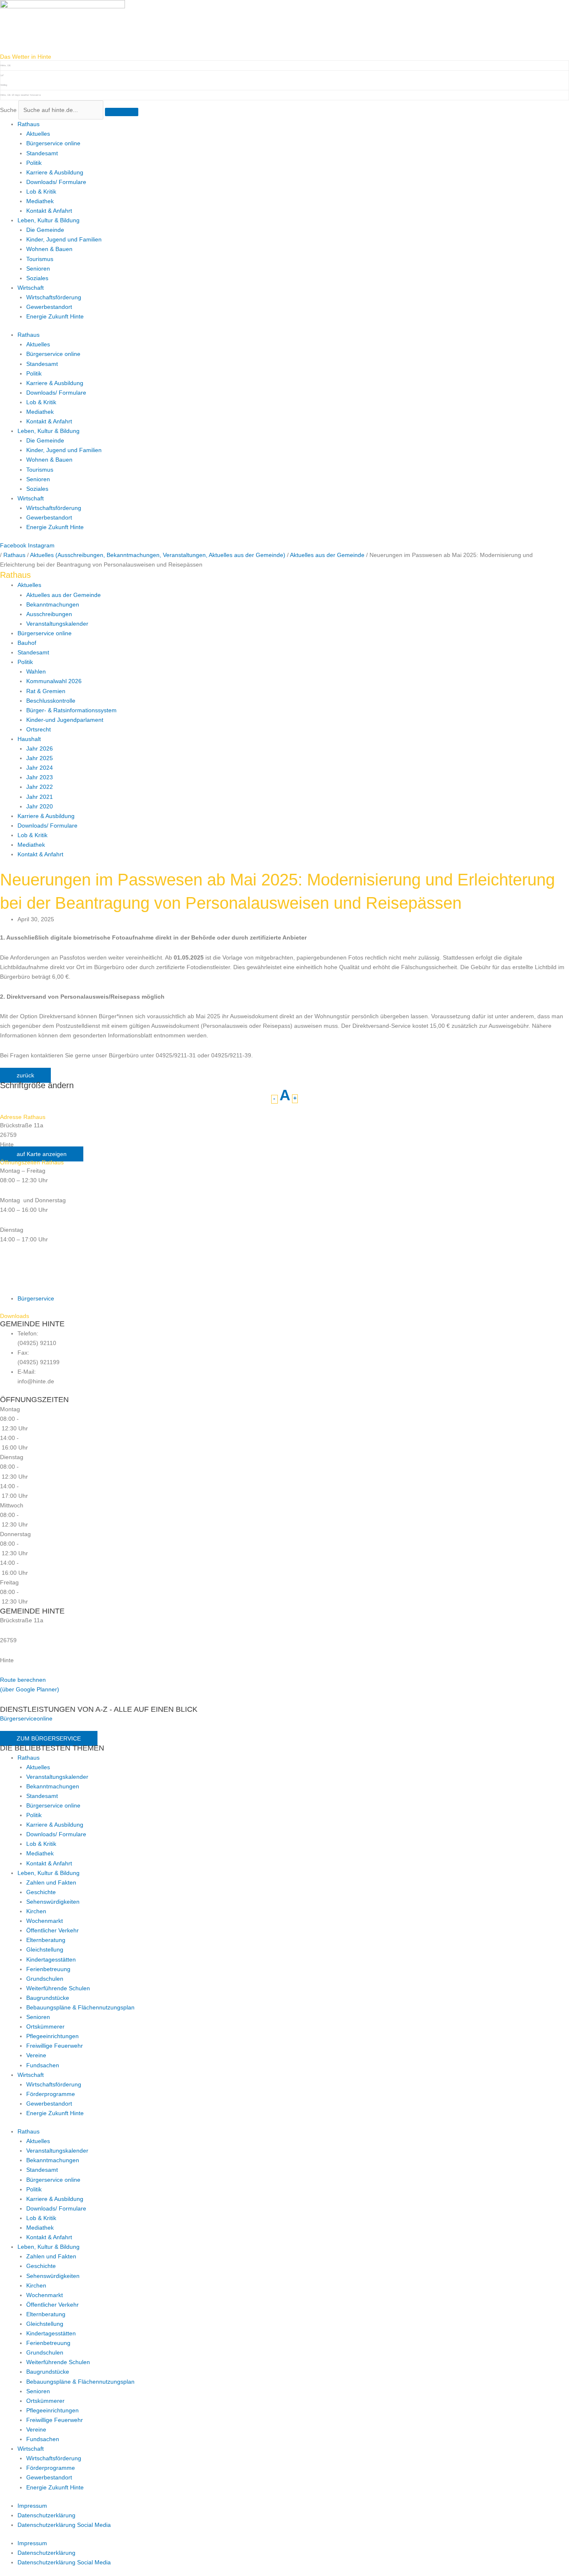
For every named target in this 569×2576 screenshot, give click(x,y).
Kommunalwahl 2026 (54, 681)
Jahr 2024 (40, 768)
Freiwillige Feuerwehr (55, 2046)
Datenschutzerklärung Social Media (64, 2525)
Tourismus (40, 259)
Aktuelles (38, 134)
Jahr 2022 (40, 787)
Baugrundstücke (48, 1998)
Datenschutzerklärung (46, 2515)
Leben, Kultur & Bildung (49, 220)
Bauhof (27, 643)
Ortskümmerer (45, 2026)
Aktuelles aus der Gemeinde (64, 595)
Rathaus (29, 124)
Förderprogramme (51, 2094)
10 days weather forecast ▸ (21, 95)
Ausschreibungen (49, 614)
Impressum (32, 2506)
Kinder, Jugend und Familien (64, 239)
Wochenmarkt (45, 1921)
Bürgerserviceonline (26, 1718)
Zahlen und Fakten (51, 1882)
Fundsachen (43, 2065)
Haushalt (29, 739)
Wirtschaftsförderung (54, 297)
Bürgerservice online (53, 143)
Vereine (36, 2055)
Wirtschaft (31, 288)
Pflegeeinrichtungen (52, 2036)
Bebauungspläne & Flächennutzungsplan (80, 2007)
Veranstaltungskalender (57, 624)
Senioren (38, 269)
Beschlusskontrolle (51, 701)
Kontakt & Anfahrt (49, 211)
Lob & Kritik (41, 191)
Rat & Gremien (46, 691)
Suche (8, 110)
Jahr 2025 (40, 758)
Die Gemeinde (45, 230)
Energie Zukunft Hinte (55, 316)
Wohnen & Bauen (49, 249)
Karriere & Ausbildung (55, 172)
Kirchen (36, 1911)
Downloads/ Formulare (56, 182)
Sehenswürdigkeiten (53, 1902)
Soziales (37, 278)
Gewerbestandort (49, 307)
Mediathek (40, 201)
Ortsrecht (39, 729)
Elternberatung (46, 1940)
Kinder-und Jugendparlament (65, 720)
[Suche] (122, 112)
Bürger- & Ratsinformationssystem (71, 710)
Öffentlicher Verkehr (52, 1930)
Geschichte (41, 1892)
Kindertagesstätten (51, 1959)
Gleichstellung (45, 1949)
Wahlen (36, 671)
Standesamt (42, 153)
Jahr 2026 (40, 748)
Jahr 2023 (40, 777)
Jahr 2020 (40, 806)
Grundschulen (45, 1979)
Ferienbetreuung (48, 1969)
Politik (34, 163)
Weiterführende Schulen (58, 1988)
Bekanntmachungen (53, 604)
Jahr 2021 (40, 797)
